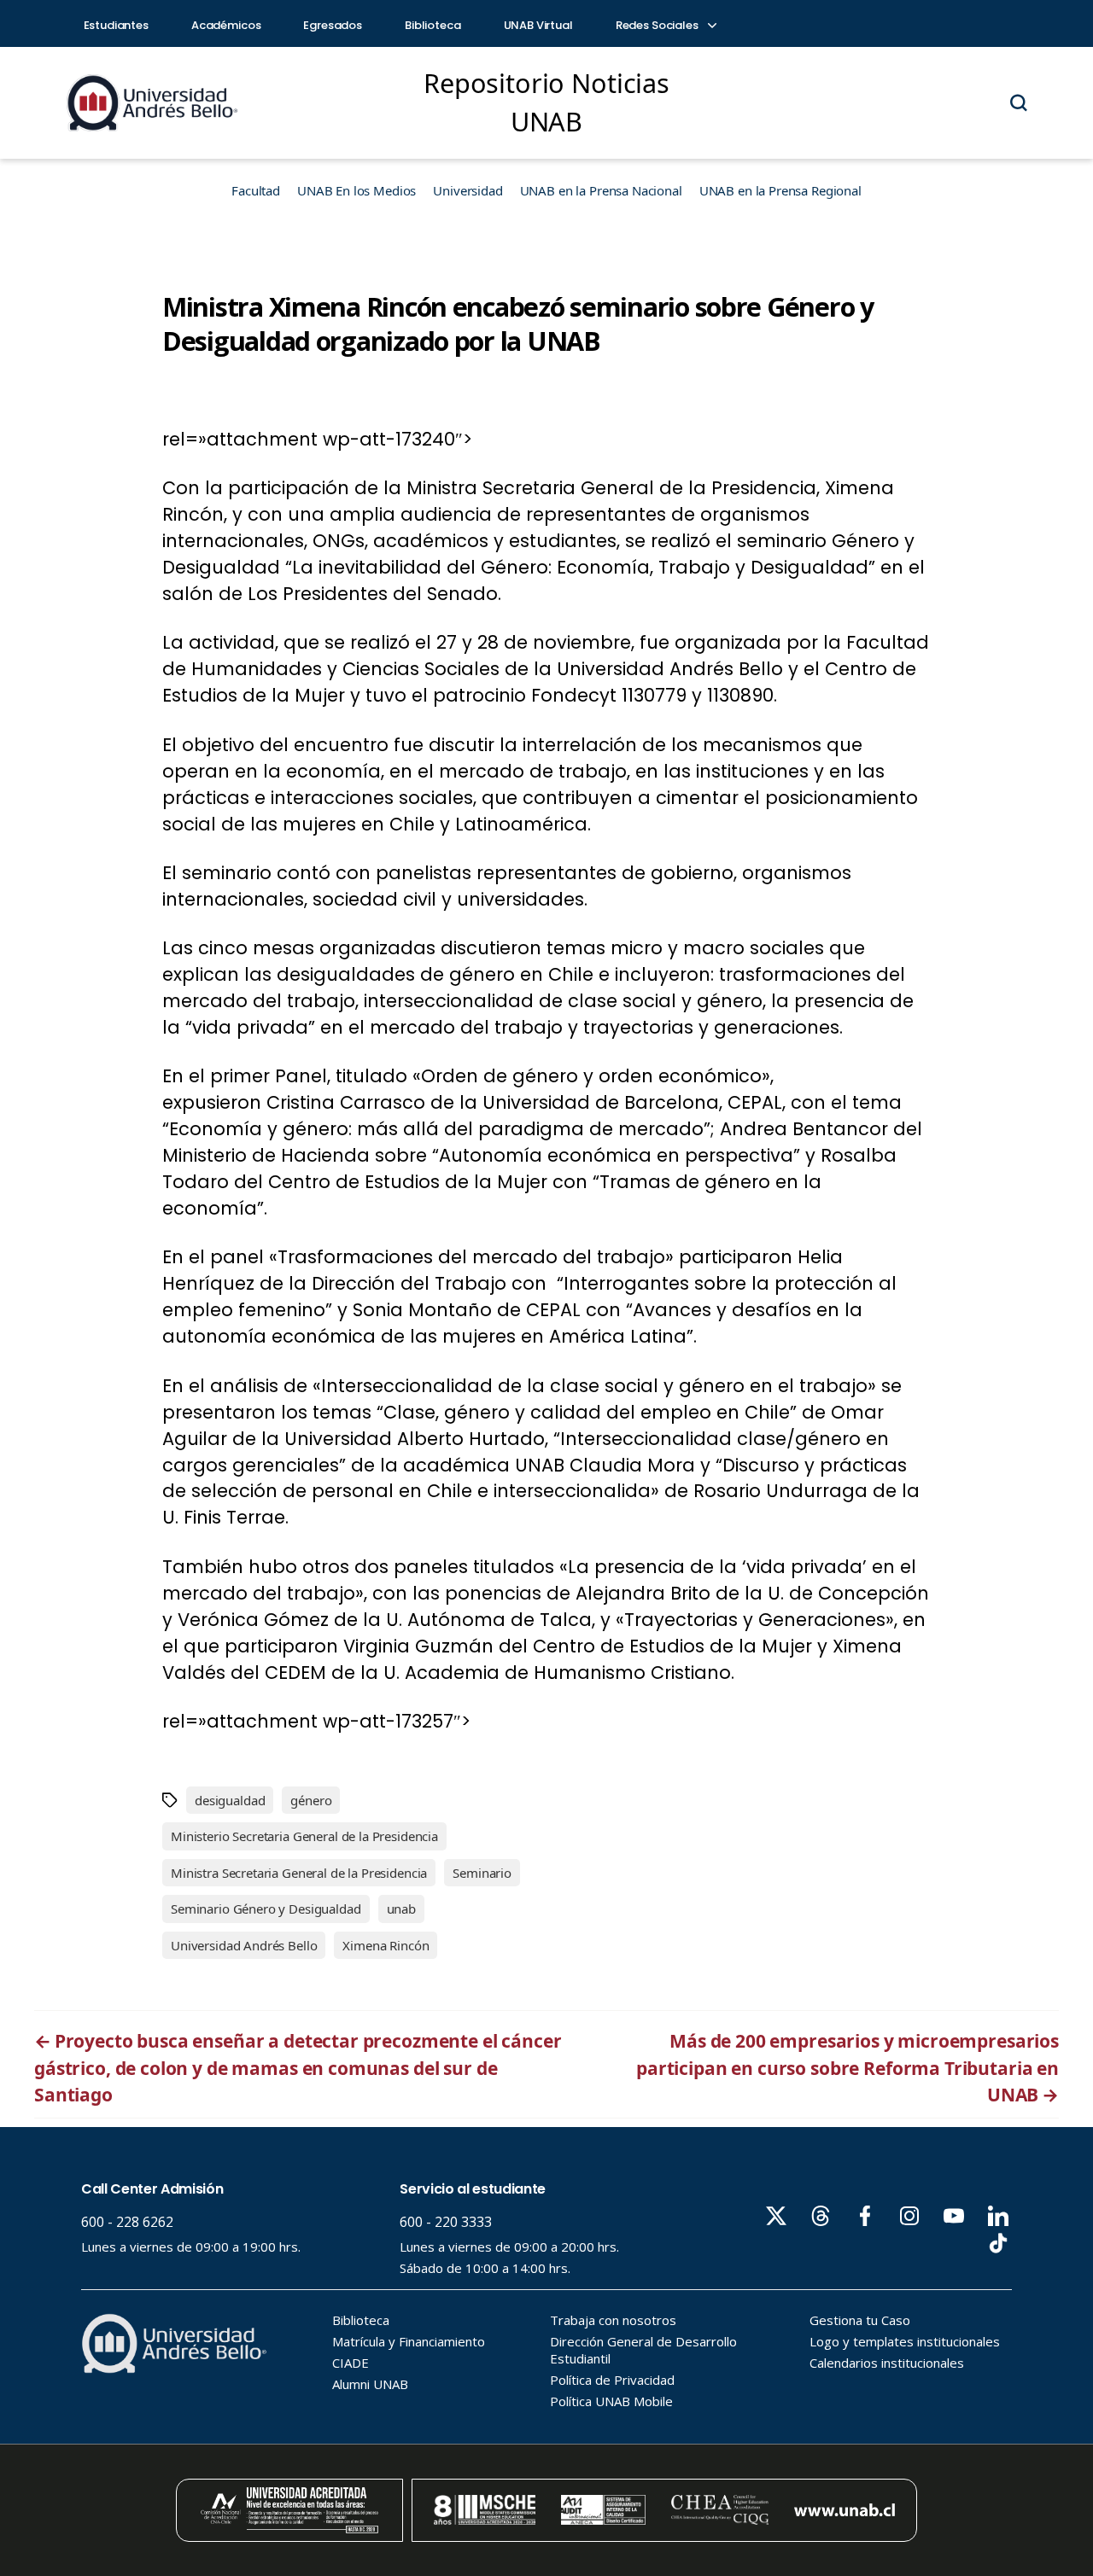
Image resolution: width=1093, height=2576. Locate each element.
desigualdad (230, 1800)
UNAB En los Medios (357, 190)
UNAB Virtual (538, 25)
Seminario (482, 1873)
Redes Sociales (658, 25)
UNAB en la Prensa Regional (780, 190)
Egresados (333, 25)
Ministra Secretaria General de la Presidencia (299, 1873)
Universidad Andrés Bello (244, 1945)
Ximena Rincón (386, 1945)
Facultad (256, 190)
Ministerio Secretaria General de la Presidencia (304, 1836)
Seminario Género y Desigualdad (266, 1909)
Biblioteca (433, 25)
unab (401, 1909)
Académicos (226, 25)
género (311, 1800)
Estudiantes (116, 25)
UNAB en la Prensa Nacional (601, 190)
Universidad (468, 190)
